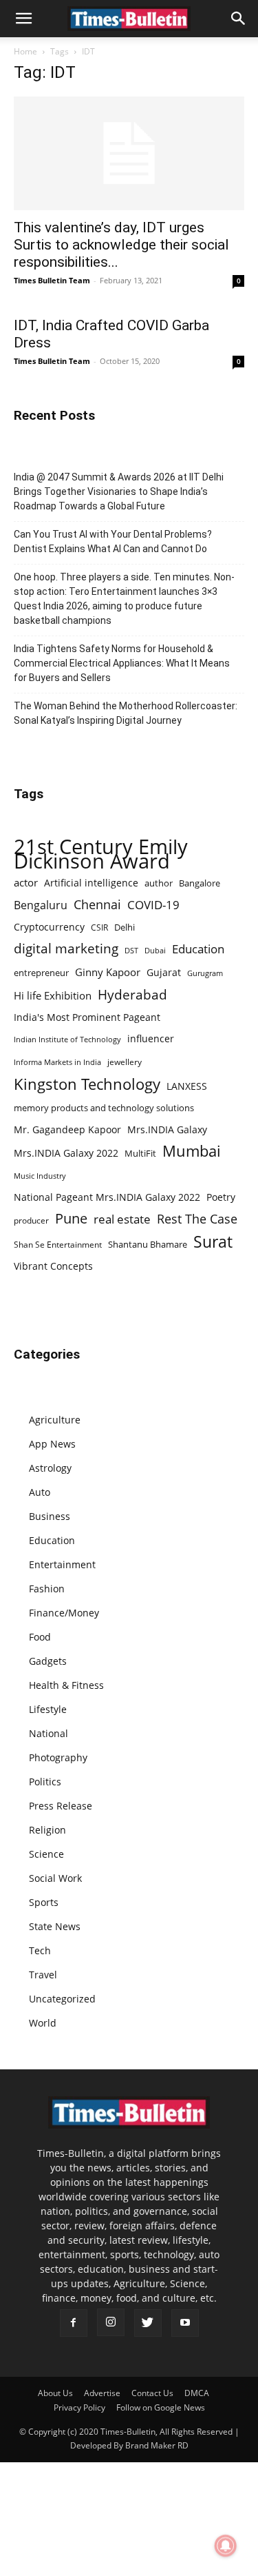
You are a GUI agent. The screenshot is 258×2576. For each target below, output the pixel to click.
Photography (58, 1757)
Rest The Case (197, 1219)
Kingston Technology (87, 1084)
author (159, 883)
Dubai (155, 951)
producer (31, 1220)
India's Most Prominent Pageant (87, 1017)
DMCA (197, 2393)
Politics (45, 1782)
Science (46, 1854)
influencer (151, 1038)
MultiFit (140, 1153)
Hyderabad (132, 994)
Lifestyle (48, 1709)
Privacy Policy (79, 2407)
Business (50, 1516)
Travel (43, 1975)
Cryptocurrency (49, 927)
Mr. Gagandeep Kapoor (67, 1129)
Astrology (50, 1468)
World (43, 2023)
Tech (40, 1950)
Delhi (125, 927)
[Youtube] (185, 2323)
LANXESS (187, 1086)
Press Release (61, 1806)
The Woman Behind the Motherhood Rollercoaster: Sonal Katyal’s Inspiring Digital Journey (126, 713)
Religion (47, 1830)
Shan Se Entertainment (58, 1245)
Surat (213, 1242)
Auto (40, 1492)
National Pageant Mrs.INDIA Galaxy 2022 (107, 1197)
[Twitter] (148, 2323)
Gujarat (164, 972)
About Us (55, 2393)
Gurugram (205, 973)
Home (25, 51)
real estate (122, 1219)
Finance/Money (64, 1613)
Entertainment (62, 1564)
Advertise (102, 2393)
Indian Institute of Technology (67, 1039)
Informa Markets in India (57, 1062)
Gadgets (48, 1661)
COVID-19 (153, 905)
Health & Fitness (66, 1685)
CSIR (99, 927)
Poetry (221, 1197)
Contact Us (152, 2393)
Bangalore (200, 883)
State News (55, 1926)
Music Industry (40, 1176)
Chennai (97, 905)
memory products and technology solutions (104, 1108)
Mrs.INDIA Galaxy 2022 (66, 1153)
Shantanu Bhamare (148, 1244)
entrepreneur (41, 973)
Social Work (55, 1878)
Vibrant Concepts (53, 1266)
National (49, 1733)
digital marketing (66, 949)
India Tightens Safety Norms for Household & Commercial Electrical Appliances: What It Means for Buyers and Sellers (122, 663)
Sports (44, 1902)
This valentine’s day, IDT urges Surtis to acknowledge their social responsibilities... (121, 245)
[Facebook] (74, 2323)
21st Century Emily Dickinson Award (101, 854)
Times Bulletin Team (52, 280)
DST (131, 950)
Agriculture (55, 1420)
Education (198, 949)
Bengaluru (41, 905)
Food (40, 1637)
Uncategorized (62, 1999)
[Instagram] (111, 2322)
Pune (71, 1218)
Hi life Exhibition (53, 995)
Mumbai (192, 1151)
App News (52, 1444)
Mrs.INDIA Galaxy (167, 1129)
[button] (23, 19)
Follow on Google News (161, 2407)
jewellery (125, 1062)
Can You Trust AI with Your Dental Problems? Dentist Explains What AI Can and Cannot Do (113, 541)
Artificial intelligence (91, 883)
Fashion (47, 1589)
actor (26, 882)
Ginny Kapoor (108, 972)
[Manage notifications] (226, 2546)
